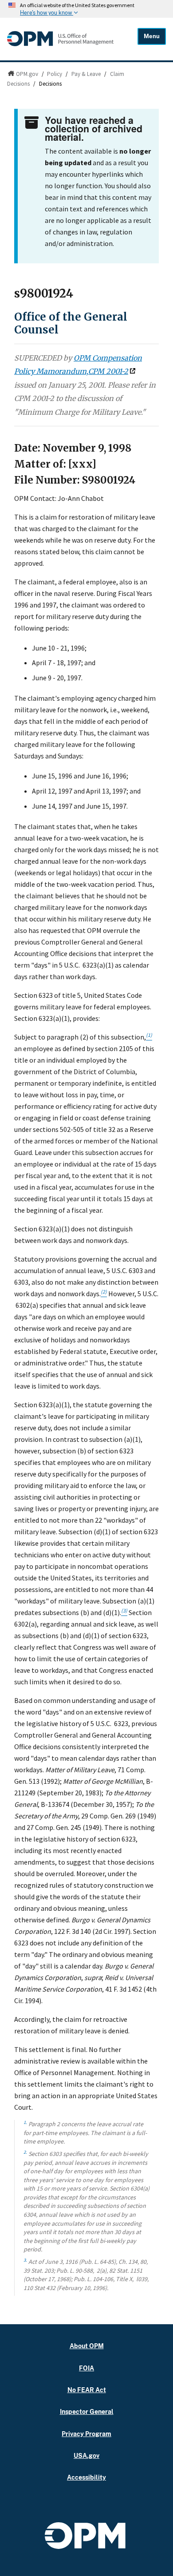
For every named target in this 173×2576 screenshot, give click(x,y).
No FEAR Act (87, 2390)
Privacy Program (86, 2434)
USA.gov (86, 2455)
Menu (152, 36)
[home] (60, 44)
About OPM (87, 2346)
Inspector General (87, 2411)
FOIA (86, 2368)
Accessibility (86, 2477)
